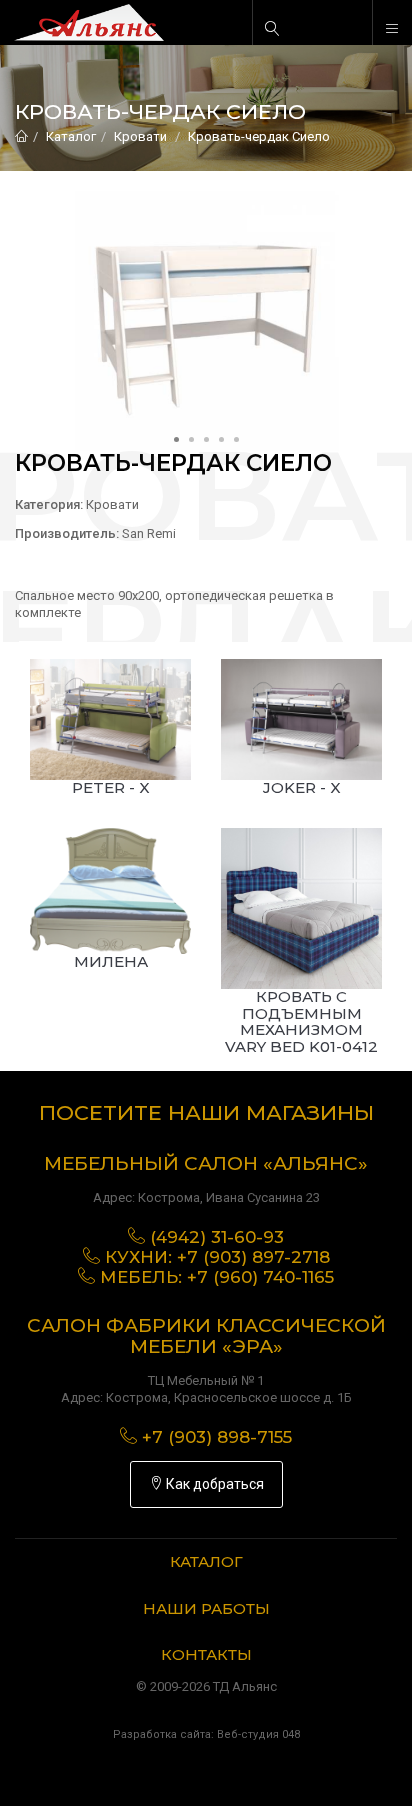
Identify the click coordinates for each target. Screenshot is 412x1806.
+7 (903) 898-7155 (217, 1437)
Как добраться (213, 1484)
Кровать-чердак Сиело (259, 136)
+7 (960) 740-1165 (260, 1277)
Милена (111, 961)
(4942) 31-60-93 (217, 1237)
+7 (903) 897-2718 (253, 1257)
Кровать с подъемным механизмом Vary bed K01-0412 (301, 1021)
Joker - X (302, 787)
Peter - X (111, 787)
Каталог (71, 136)
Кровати (140, 136)
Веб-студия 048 (258, 1734)
